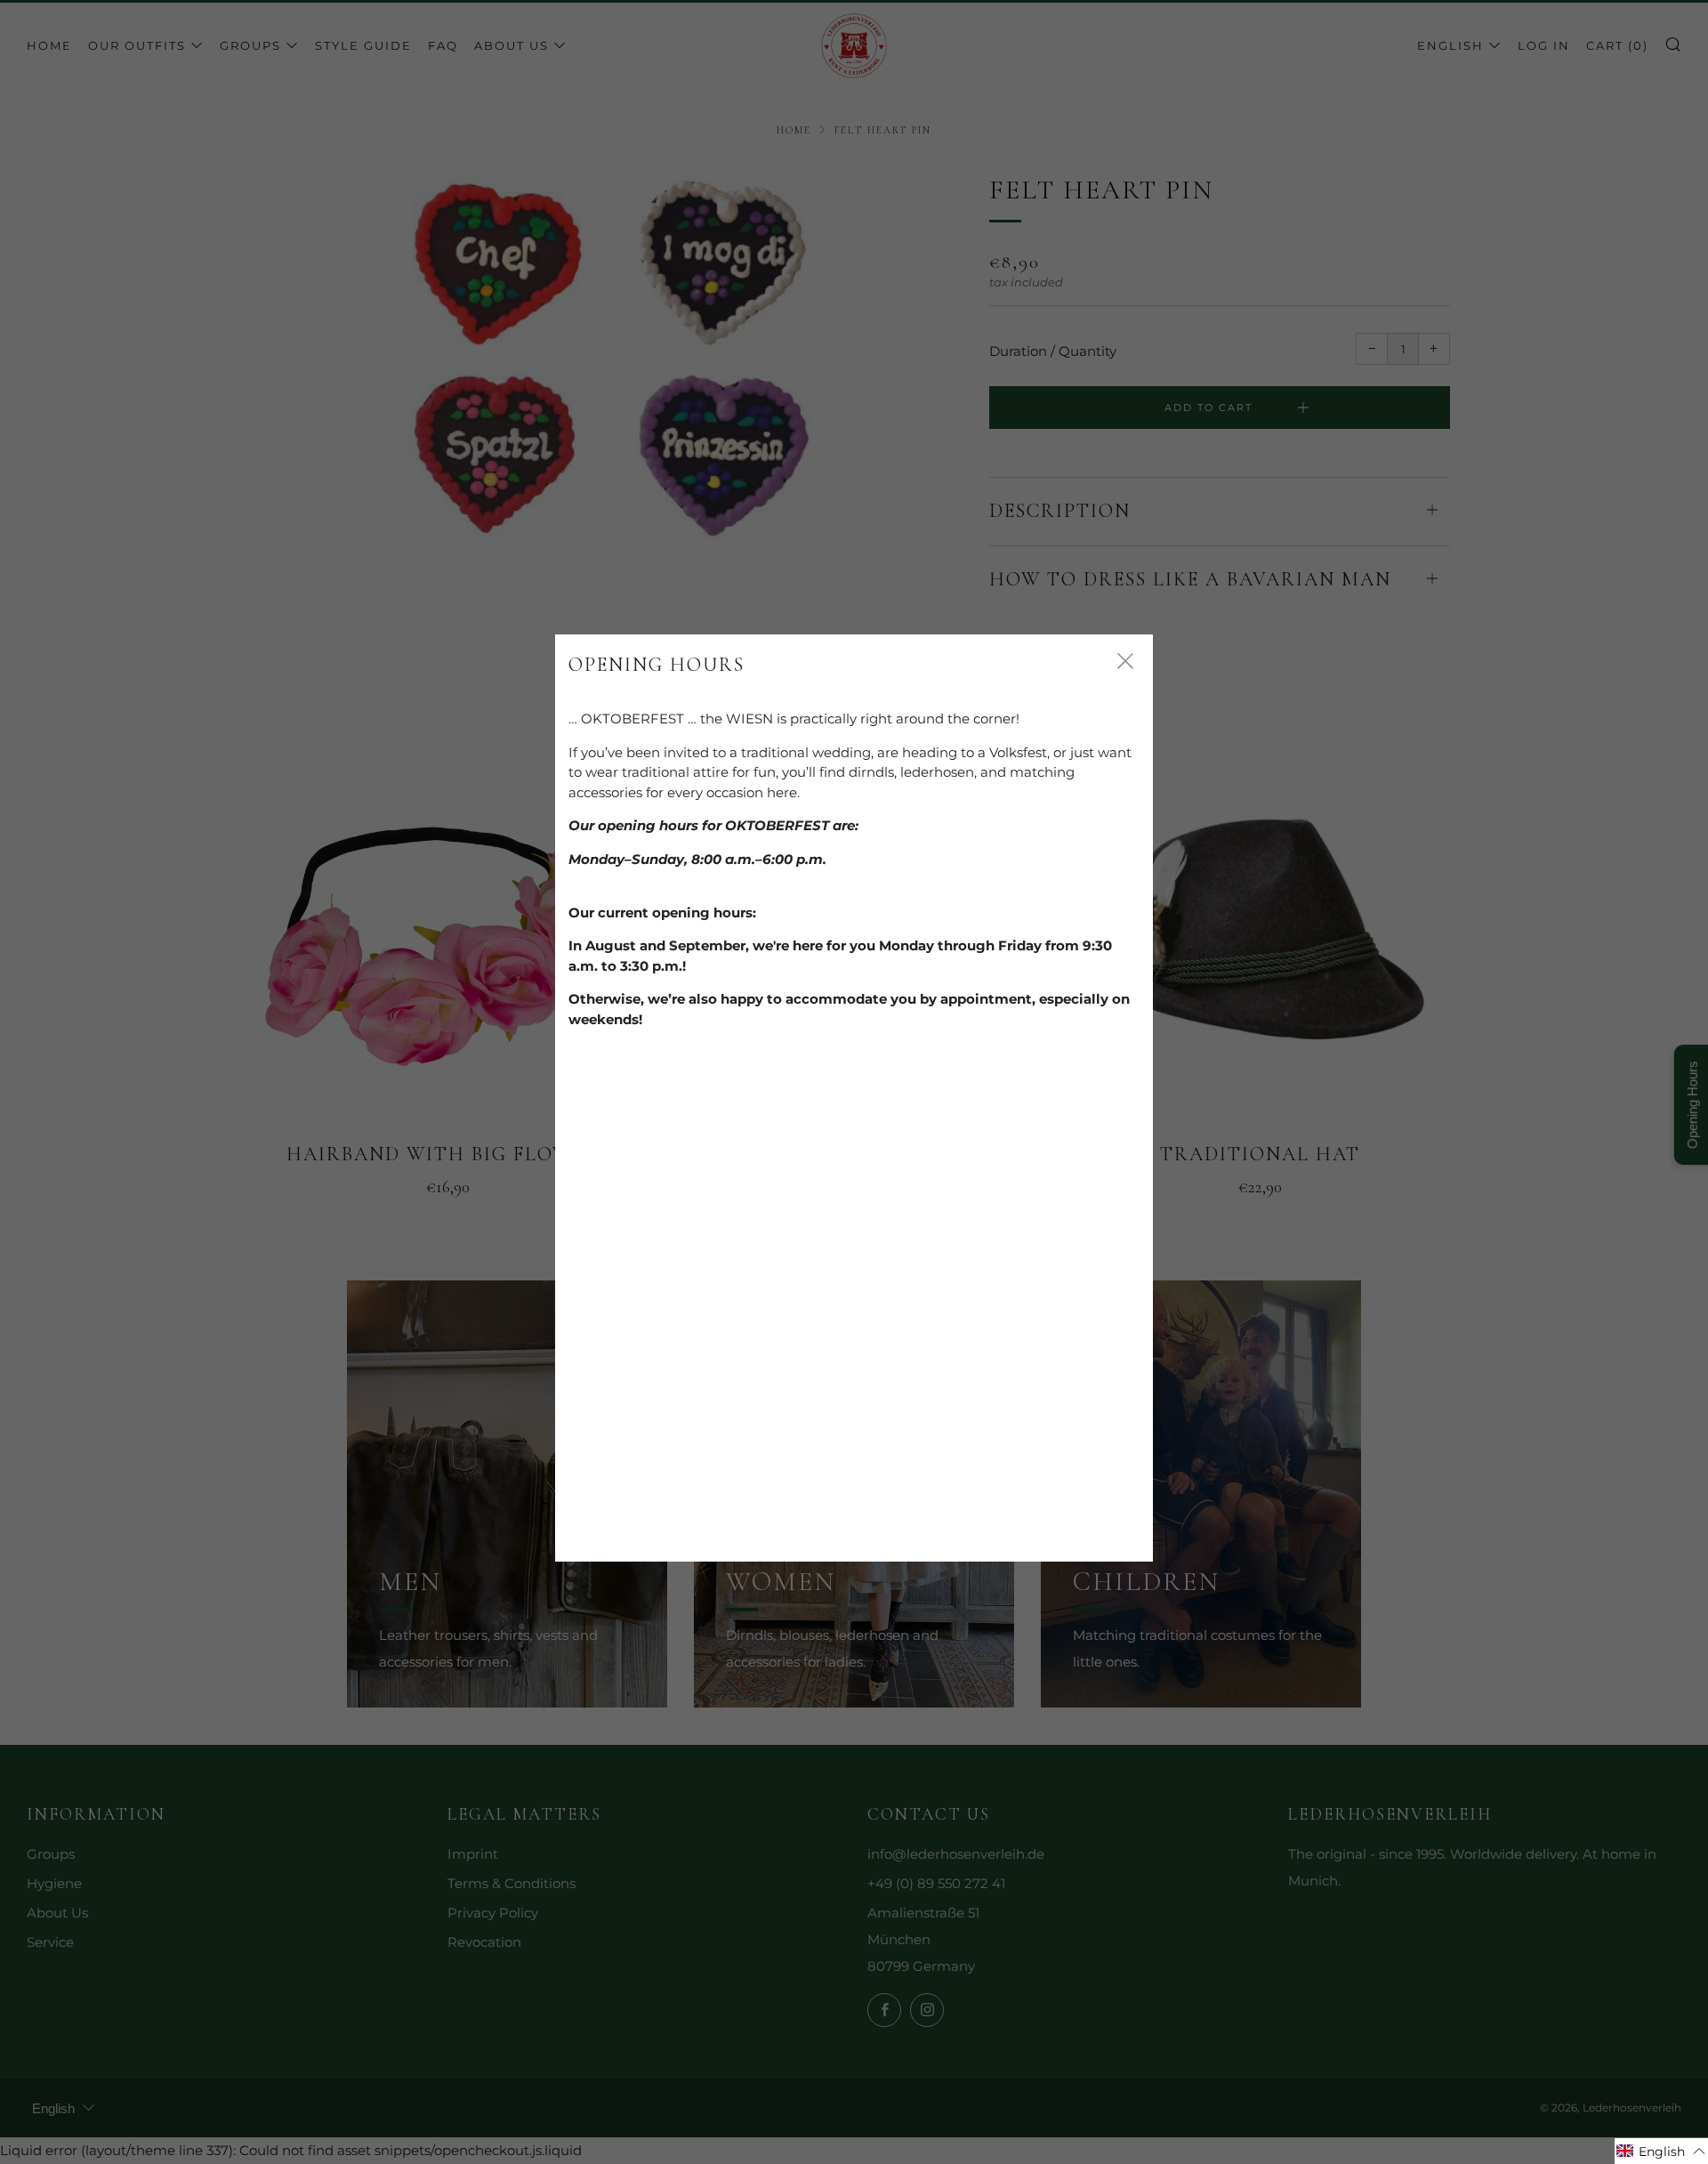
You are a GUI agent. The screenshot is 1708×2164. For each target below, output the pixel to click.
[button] (1661, 2151)
